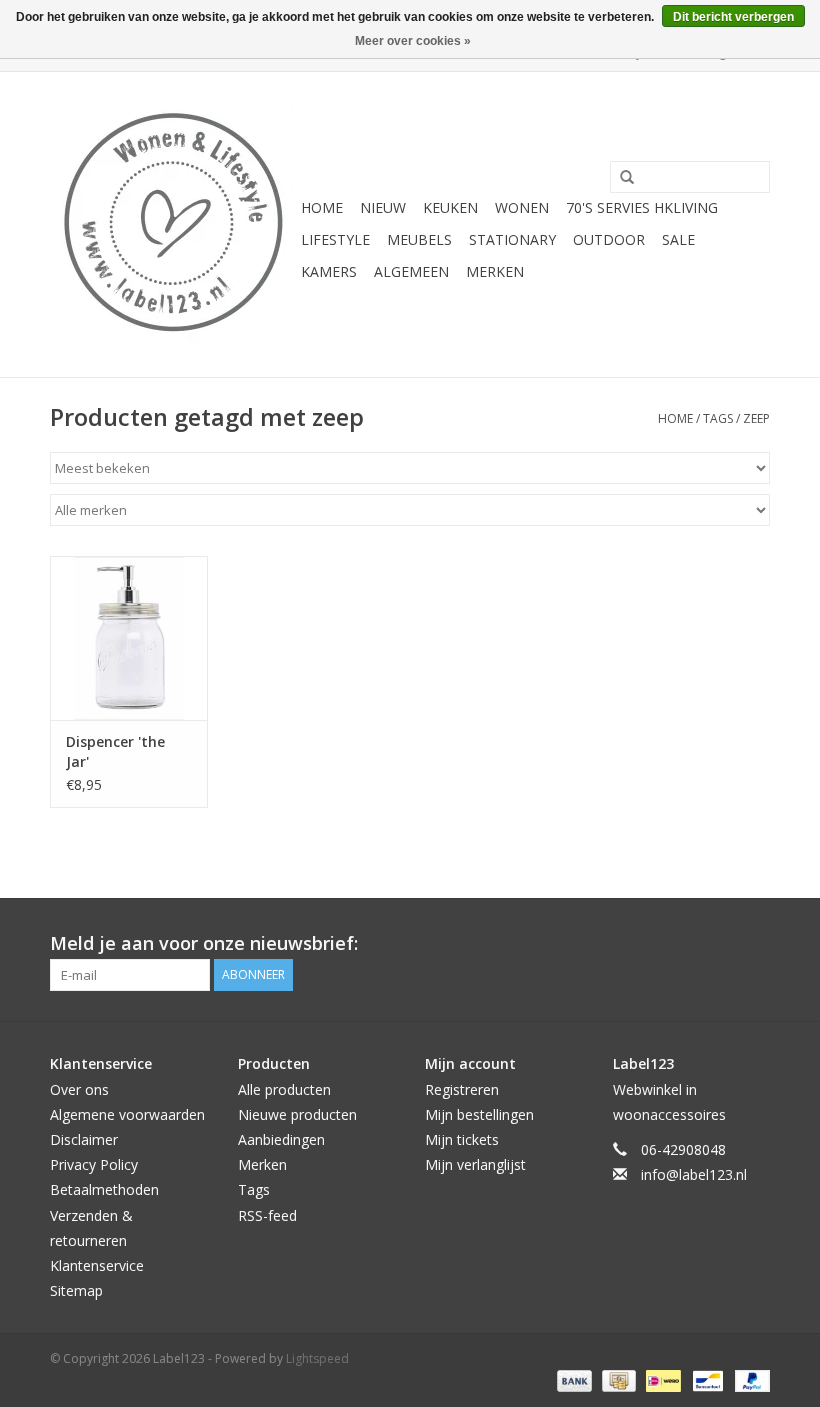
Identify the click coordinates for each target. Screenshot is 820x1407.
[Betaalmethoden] (572, 1379)
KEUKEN (450, 207)
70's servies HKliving (642, 207)
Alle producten (284, 1089)
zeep (756, 418)
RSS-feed (267, 1215)
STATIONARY (512, 239)
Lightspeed (317, 1358)
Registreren (462, 1089)
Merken (495, 271)
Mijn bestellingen (479, 1114)
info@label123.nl (694, 1174)
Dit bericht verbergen (733, 17)
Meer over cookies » (413, 41)
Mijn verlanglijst (475, 1164)
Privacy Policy (94, 1164)
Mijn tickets (462, 1139)
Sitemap (76, 1290)
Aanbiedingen (281, 1139)
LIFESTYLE (335, 239)
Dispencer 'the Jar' (115, 751)
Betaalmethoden (104, 1189)
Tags (718, 418)
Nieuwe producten (297, 1114)
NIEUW (383, 207)
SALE (678, 239)
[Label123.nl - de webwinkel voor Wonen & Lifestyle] (172, 224)
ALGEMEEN (411, 271)
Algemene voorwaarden (127, 1114)
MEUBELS (419, 239)
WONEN (522, 207)
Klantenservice (97, 1265)
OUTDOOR (609, 239)
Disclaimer (84, 1139)
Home (322, 207)
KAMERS (329, 271)
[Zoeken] (620, 178)
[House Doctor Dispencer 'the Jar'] (129, 638)
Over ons (79, 1089)
